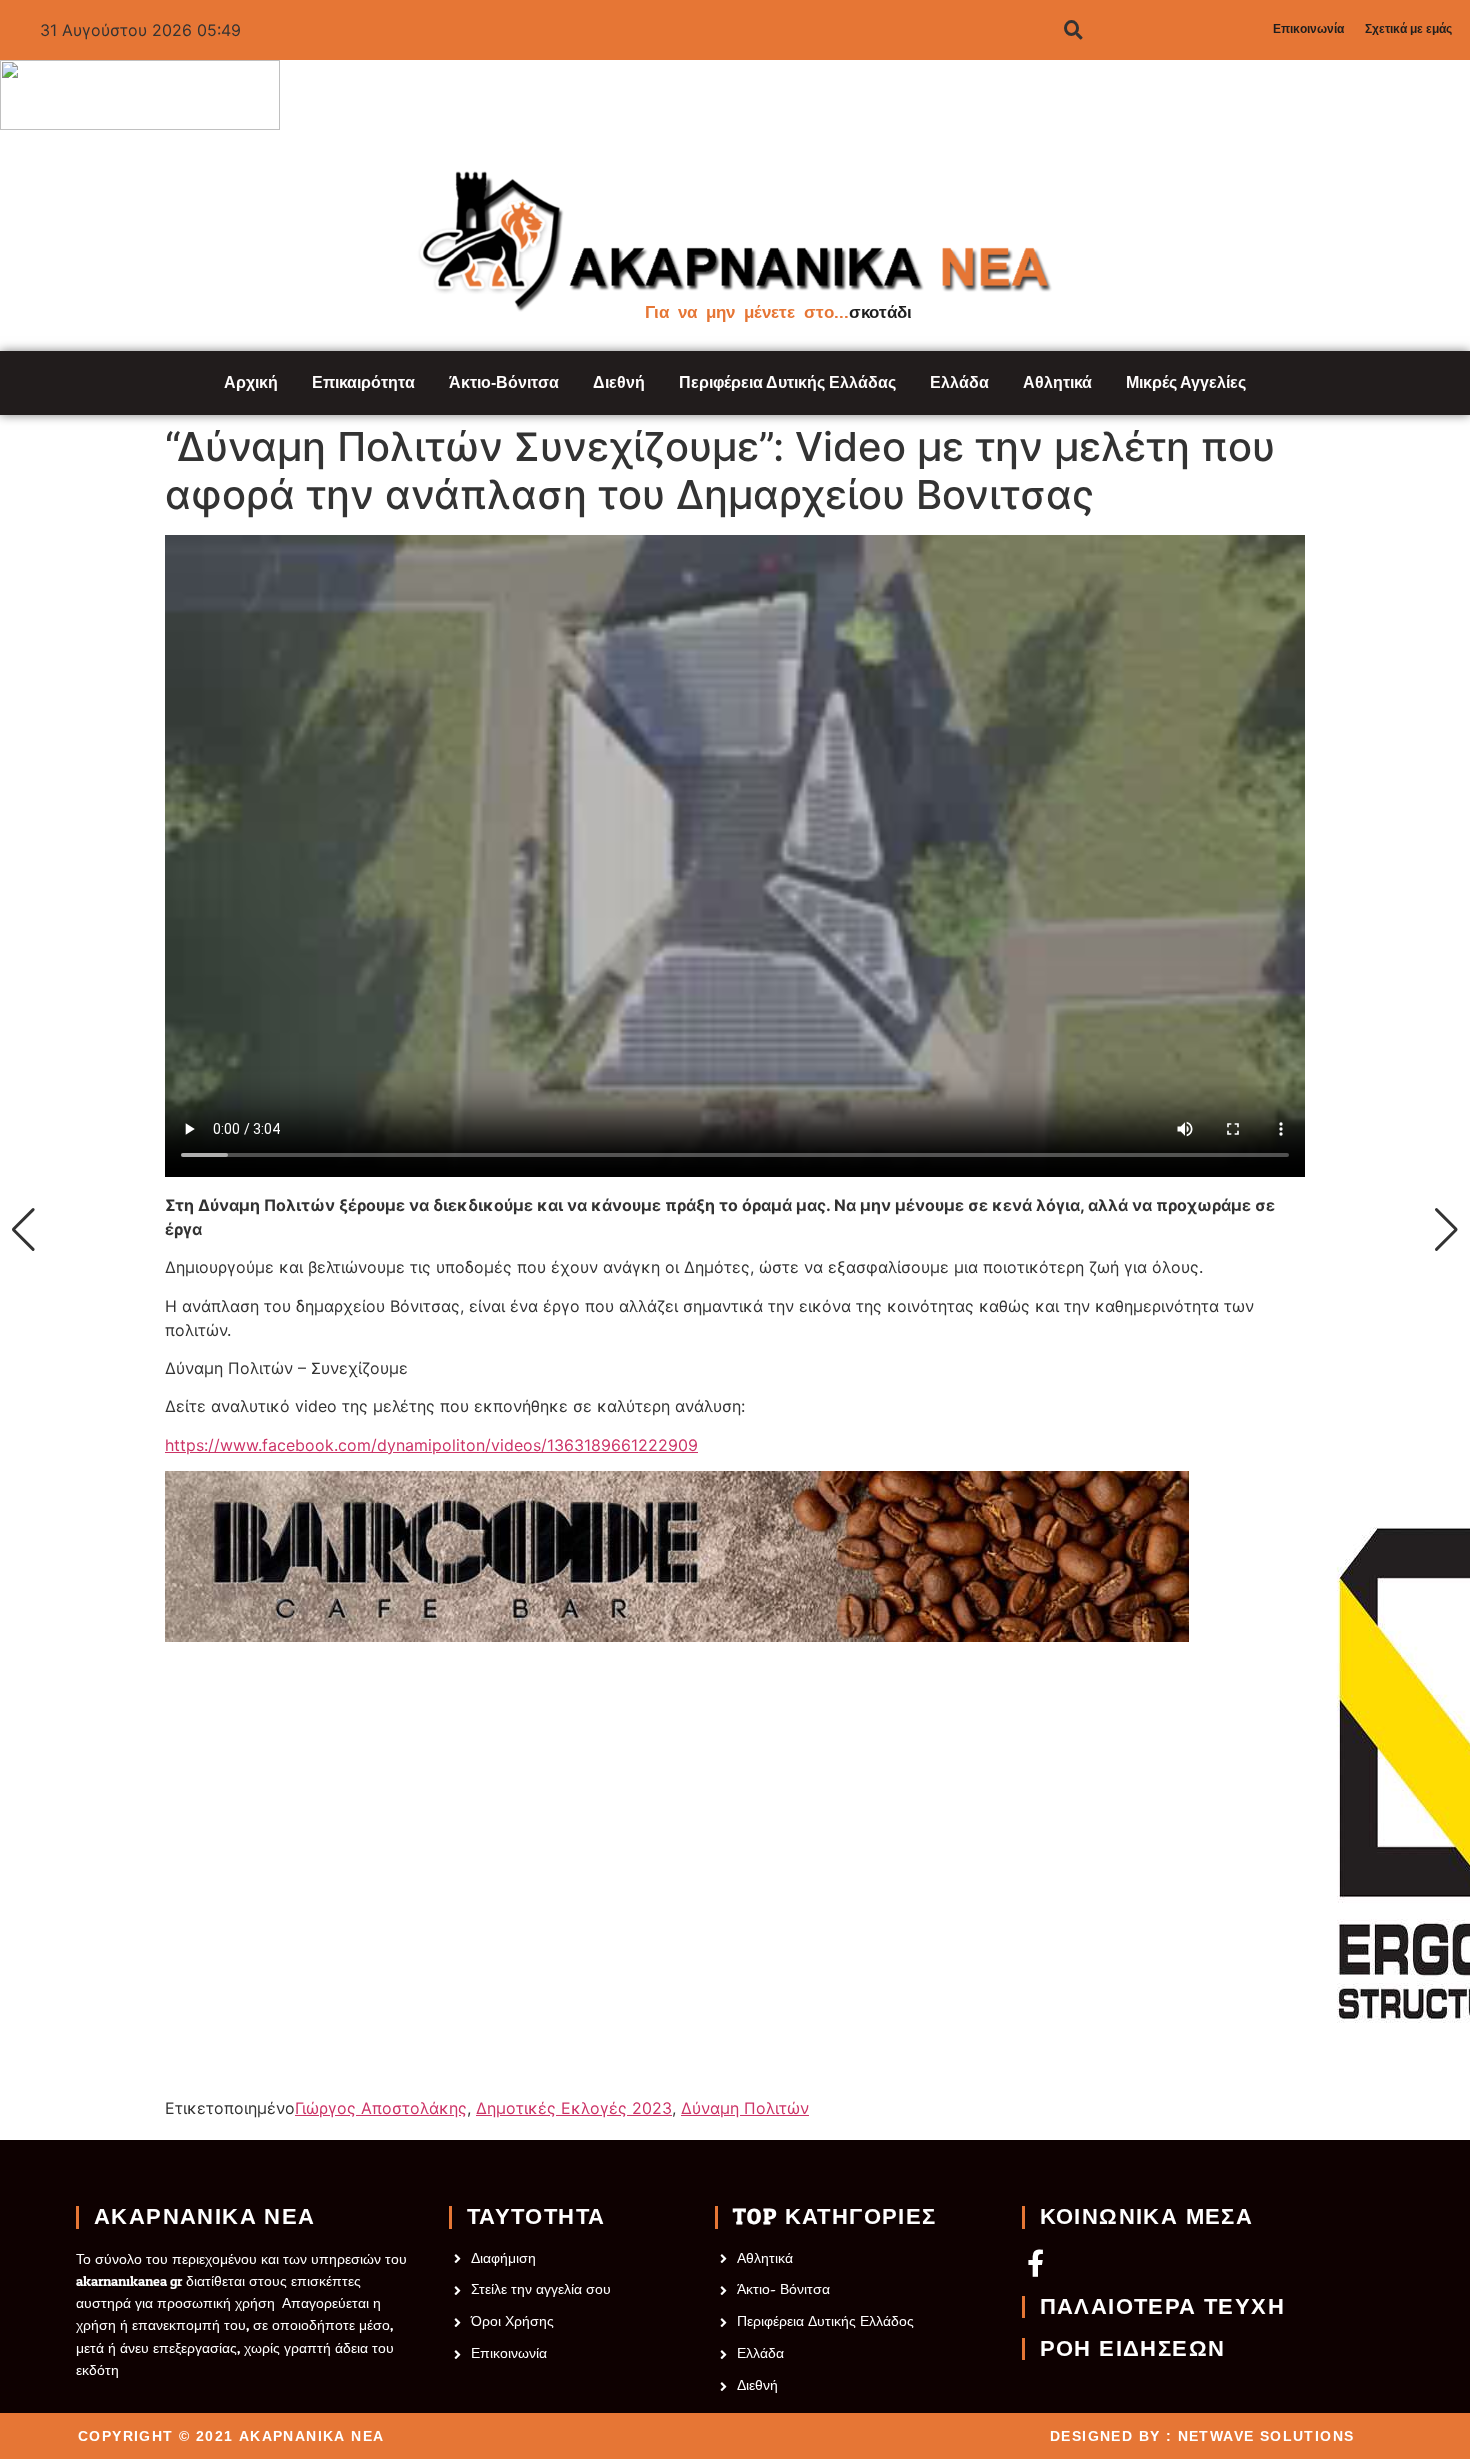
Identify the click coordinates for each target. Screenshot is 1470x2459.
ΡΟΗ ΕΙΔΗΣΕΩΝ (1133, 2349)
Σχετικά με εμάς (1408, 29)
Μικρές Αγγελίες (1186, 382)
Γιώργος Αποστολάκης (381, 2108)
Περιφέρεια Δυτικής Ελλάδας (787, 382)
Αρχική (251, 382)
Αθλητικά (1057, 382)
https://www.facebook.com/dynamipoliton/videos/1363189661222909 (431, 1445)
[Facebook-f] (1035, 2262)
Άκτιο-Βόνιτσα (504, 382)
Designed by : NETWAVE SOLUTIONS (1202, 2436)
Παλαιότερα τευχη (1162, 2307)
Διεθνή (619, 382)
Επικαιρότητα (363, 382)
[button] (23, 1230)
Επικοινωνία (1308, 29)
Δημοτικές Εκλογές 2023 (574, 2108)
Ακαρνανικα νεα (205, 2217)
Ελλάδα (959, 382)
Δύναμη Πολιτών (745, 2108)
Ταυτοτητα (536, 2217)
